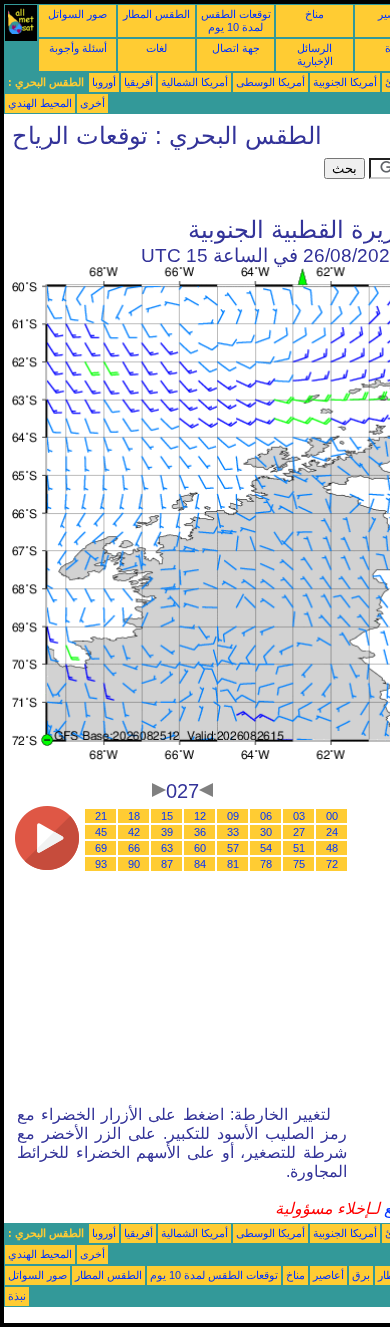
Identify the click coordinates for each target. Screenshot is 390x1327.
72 (332, 864)
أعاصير (328, 1275)
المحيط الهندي (40, 103)
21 (101, 816)
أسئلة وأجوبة (78, 48)
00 (332, 816)
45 (101, 832)
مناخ (314, 14)
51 (299, 848)
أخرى (92, 103)
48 (332, 848)
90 (134, 864)
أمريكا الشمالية (194, 82)
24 (332, 832)
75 (299, 864)
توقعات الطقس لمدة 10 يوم (236, 20)
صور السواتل (77, 14)
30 (266, 832)
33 (233, 832)
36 (200, 832)
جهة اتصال (236, 48)
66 (134, 848)
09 (233, 816)
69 (101, 848)
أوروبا (104, 82)
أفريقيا (138, 82)
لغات (156, 48)
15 (167, 816)
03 (299, 816)
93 (101, 864)
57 (233, 848)
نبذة (17, 1296)
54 (266, 848)
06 (266, 816)
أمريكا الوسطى (270, 82)
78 (266, 864)
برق (361, 1275)
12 (200, 816)
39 (167, 832)
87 (167, 864)
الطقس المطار (156, 14)
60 (200, 848)
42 (134, 832)
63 (167, 848)
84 (200, 864)
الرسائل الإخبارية (315, 54)
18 (134, 816)
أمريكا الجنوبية (345, 82)
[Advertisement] (164, 183)
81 (233, 864)
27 (299, 832)
